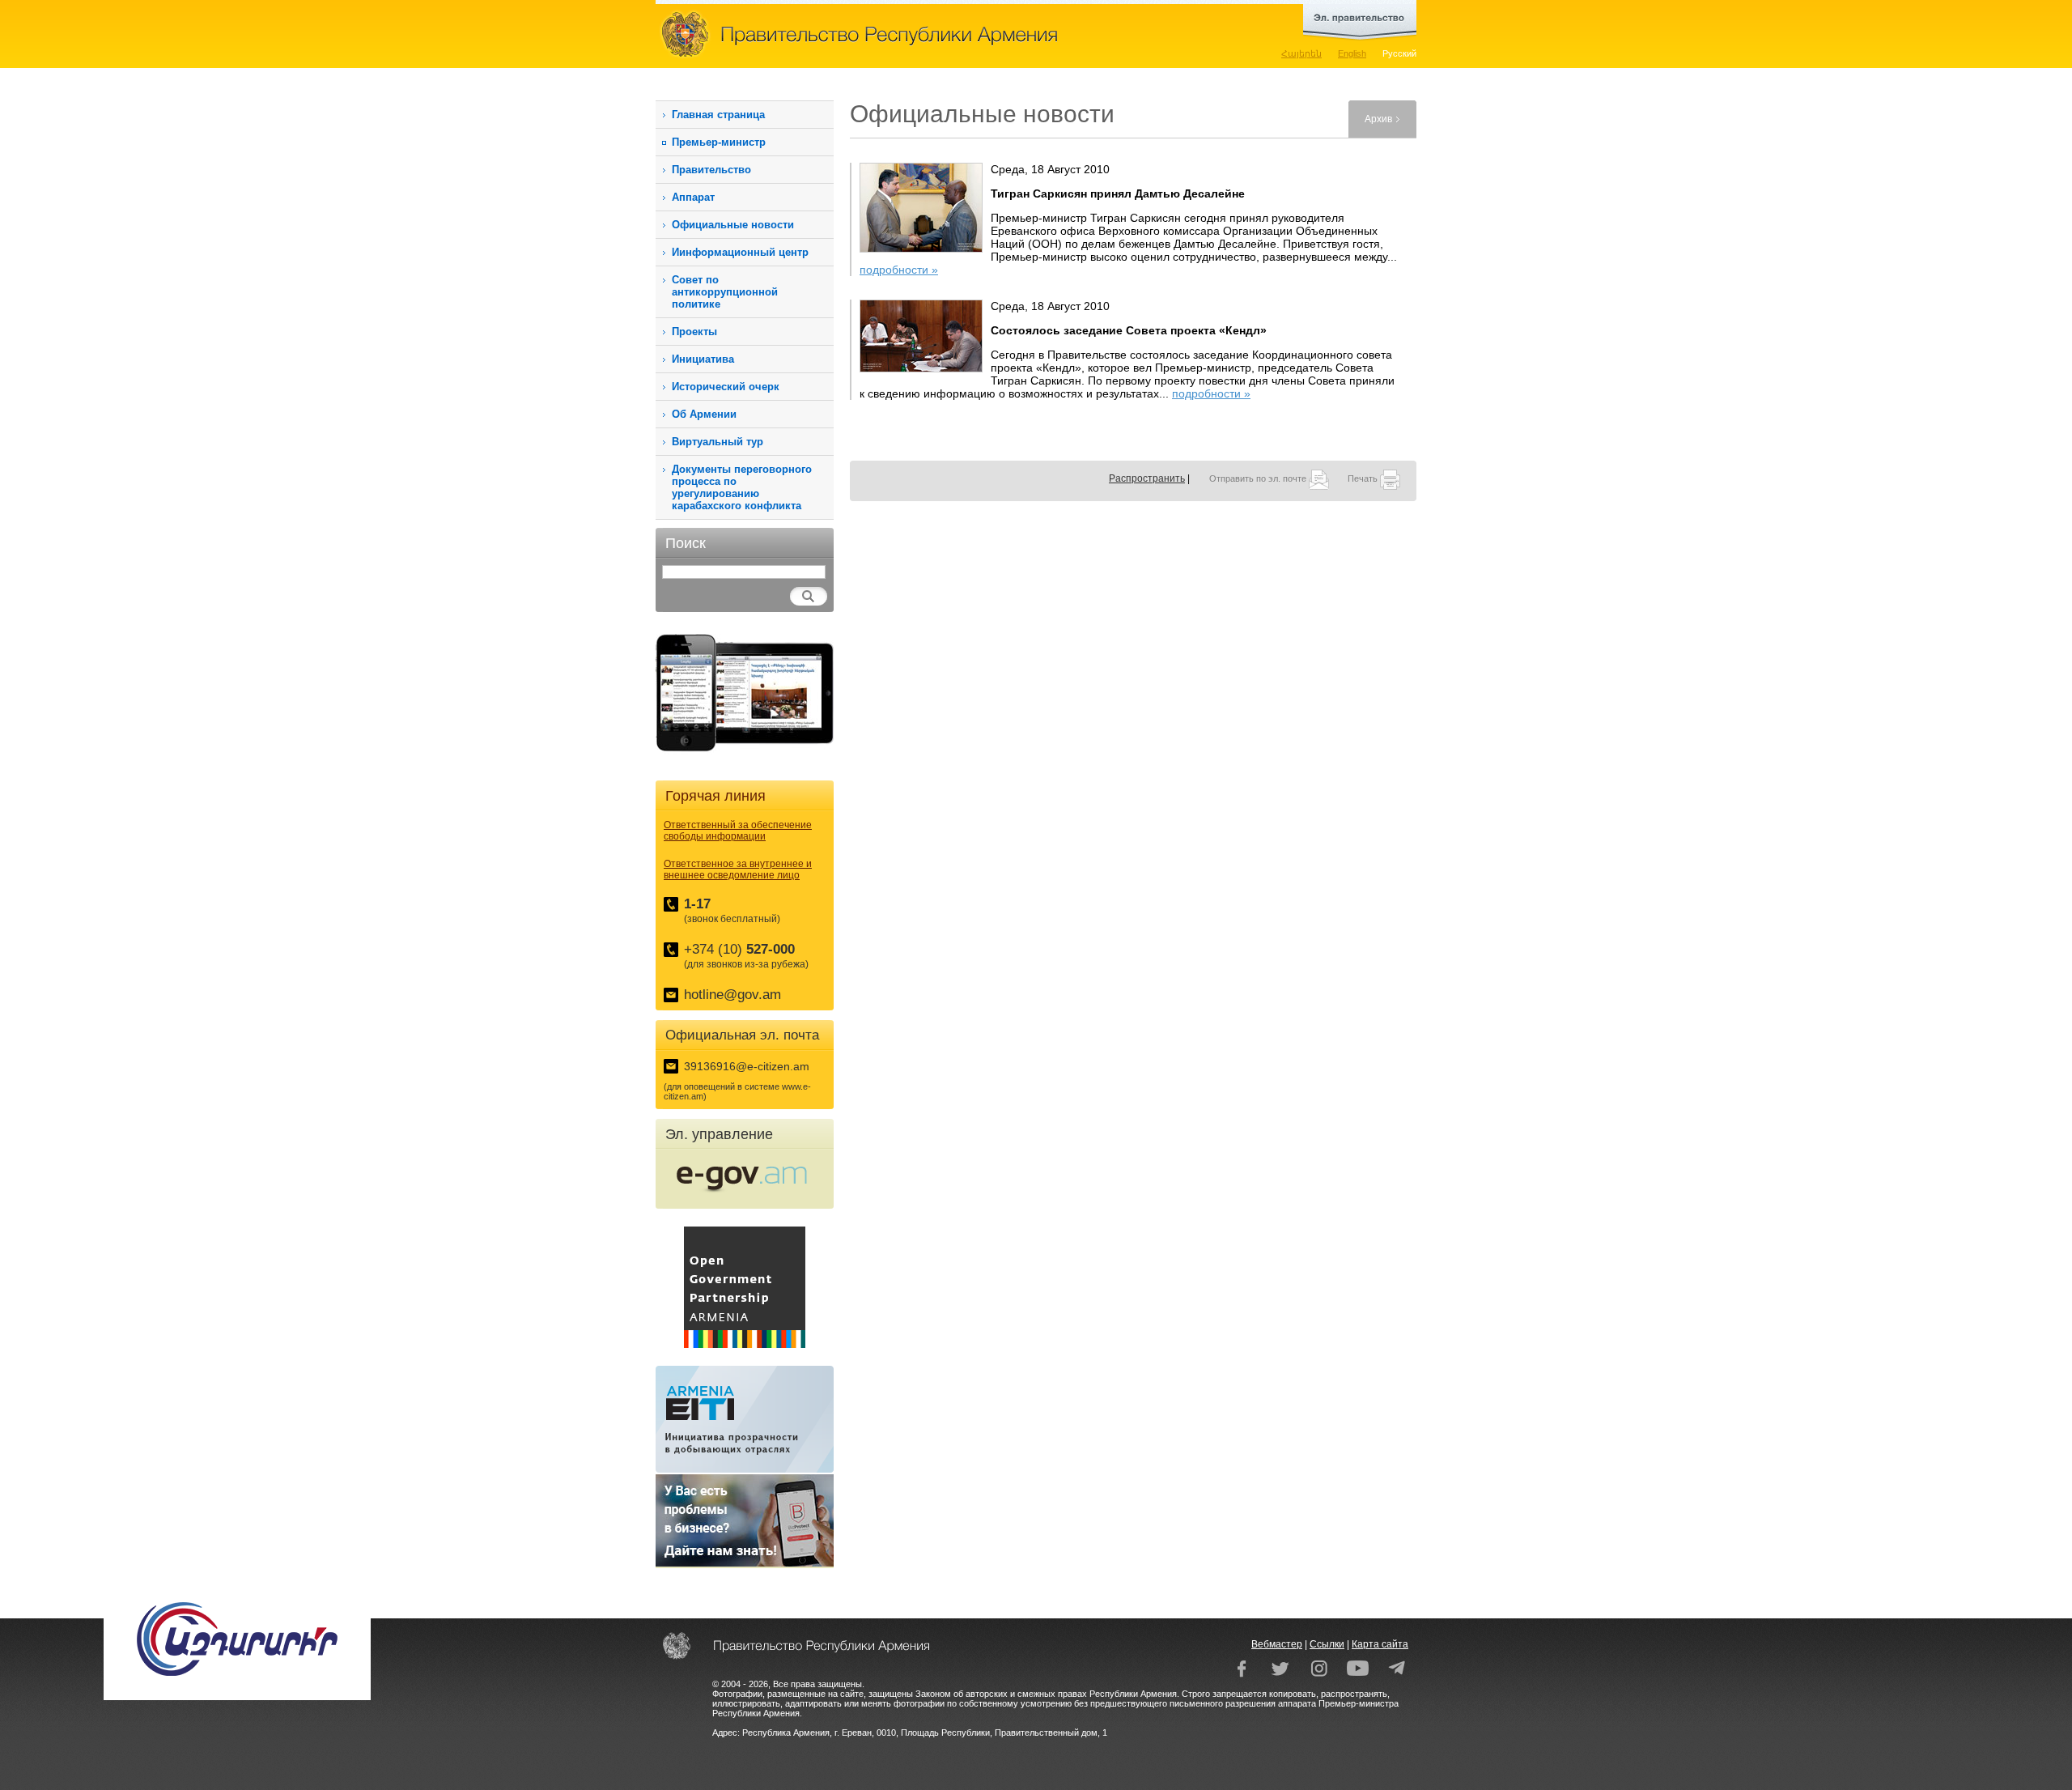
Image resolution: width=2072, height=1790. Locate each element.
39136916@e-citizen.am (747, 1066)
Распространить (1147, 478)
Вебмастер (1277, 1644)
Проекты (694, 332)
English (1352, 53)
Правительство (711, 170)
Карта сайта (1380, 1644)
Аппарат (693, 197)
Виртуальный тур (718, 442)
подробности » (899, 270)
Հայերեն (1301, 53)
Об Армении (704, 414)
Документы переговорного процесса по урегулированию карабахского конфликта (742, 487)
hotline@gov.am (732, 995)
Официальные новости (733, 225)
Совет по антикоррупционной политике (725, 292)
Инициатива (703, 359)
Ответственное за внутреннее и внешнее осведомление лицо (738, 869)
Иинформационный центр (740, 252)
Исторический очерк (726, 387)
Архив (1378, 119)
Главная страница (718, 115)
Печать (1364, 478)
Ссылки (1327, 1644)
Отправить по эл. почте (1259, 478)
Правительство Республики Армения (931, 34)
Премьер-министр (719, 142)
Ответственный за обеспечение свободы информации (738, 831)
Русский (1399, 53)
